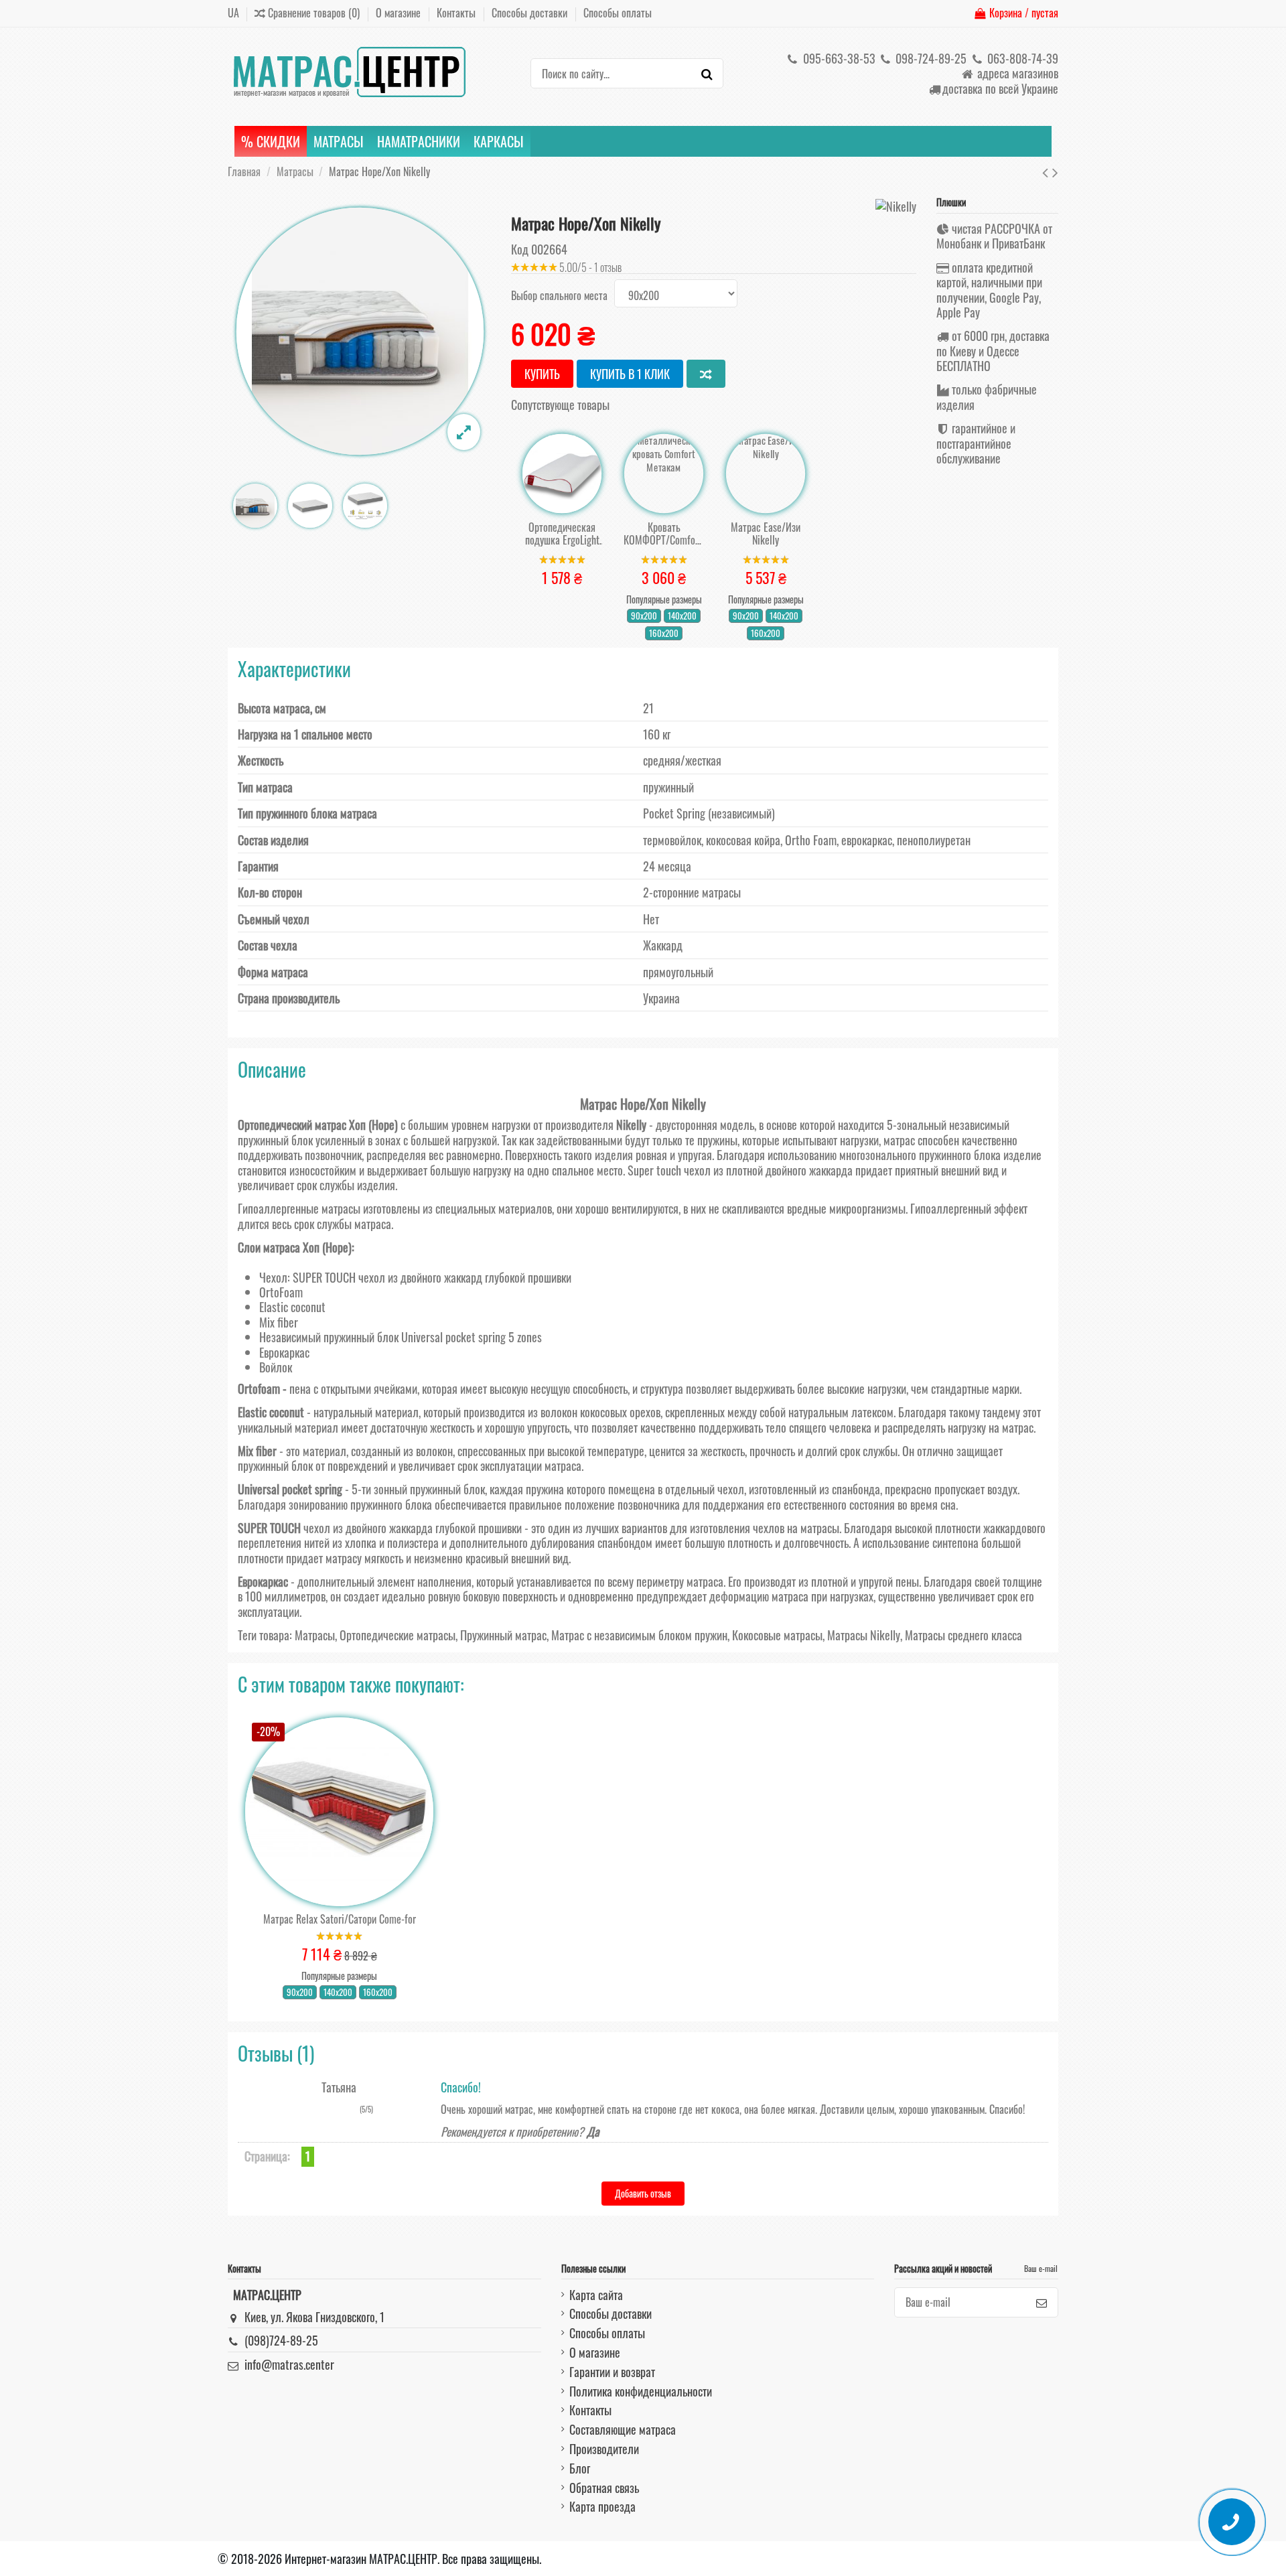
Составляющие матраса (623, 2429)
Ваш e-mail (1041, 2268)
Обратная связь (604, 2488)
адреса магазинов (1016, 73)
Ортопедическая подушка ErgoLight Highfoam (562, 534)
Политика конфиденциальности (641, 2391)
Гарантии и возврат (612, 2372)
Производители (604, 2449)
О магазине (400, 13)
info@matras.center (289, 2364)
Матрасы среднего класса (963, 1635)
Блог (580, 2468)
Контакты (457, 13)
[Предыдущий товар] (1047, 171)
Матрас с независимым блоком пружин (639, 1635)
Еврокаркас (284, 1352)
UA (233, 13)
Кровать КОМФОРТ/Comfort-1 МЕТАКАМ (664, 534)
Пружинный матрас (503, 1635)
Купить (542, 374)
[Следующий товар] (1055, 171)
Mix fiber (279, 1322)
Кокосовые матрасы (777, 1635)
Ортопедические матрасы (398, 1635)
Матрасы (315, 1635)
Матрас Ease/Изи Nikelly (766, 534)
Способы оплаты (618, 13)
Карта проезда (602, 2506)
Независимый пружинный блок (329, 1337)
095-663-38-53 (838, 58)
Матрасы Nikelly (864, 1635)
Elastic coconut (292, 1307)
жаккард (463, 1277)
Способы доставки (531, 13)
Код (520, 249)
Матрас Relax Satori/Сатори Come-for (340, 1919)
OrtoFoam (281, 1292)
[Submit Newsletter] (1042, 2302)
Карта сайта (596, 2295)
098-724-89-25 (930, 58)
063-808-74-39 (1021, 58)
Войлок (276, 1367)
